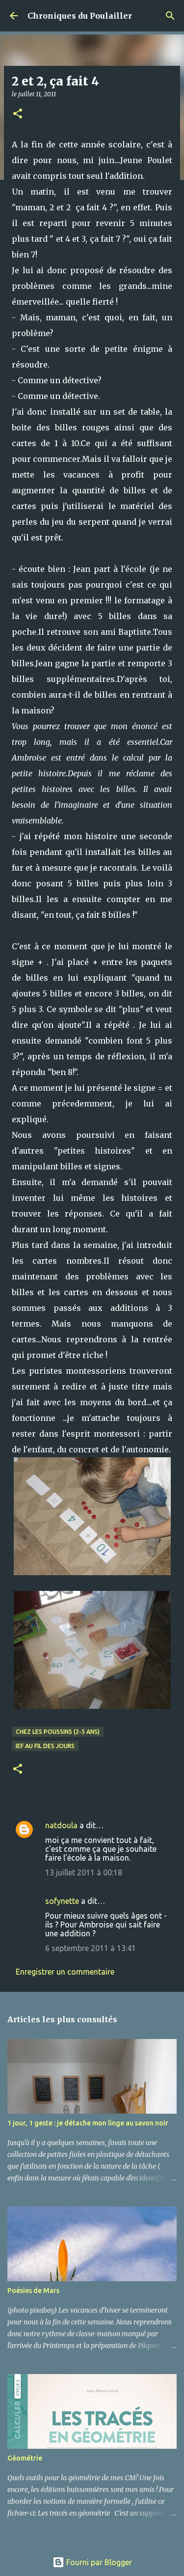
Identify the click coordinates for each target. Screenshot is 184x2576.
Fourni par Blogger (98, 2562)
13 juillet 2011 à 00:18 (84, 1872)
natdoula (61, 1825)
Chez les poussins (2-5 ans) (58, 1732)
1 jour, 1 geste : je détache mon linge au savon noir (88, 2123)
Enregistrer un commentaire (65, 1972)
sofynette (62, 1901)
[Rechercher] (170, 16)
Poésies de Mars (33, 2291)
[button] (18, 114)
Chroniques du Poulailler (80, 16)
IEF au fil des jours (45, 1746)
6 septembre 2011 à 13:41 (91, 1948)
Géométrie (25, 2458)
